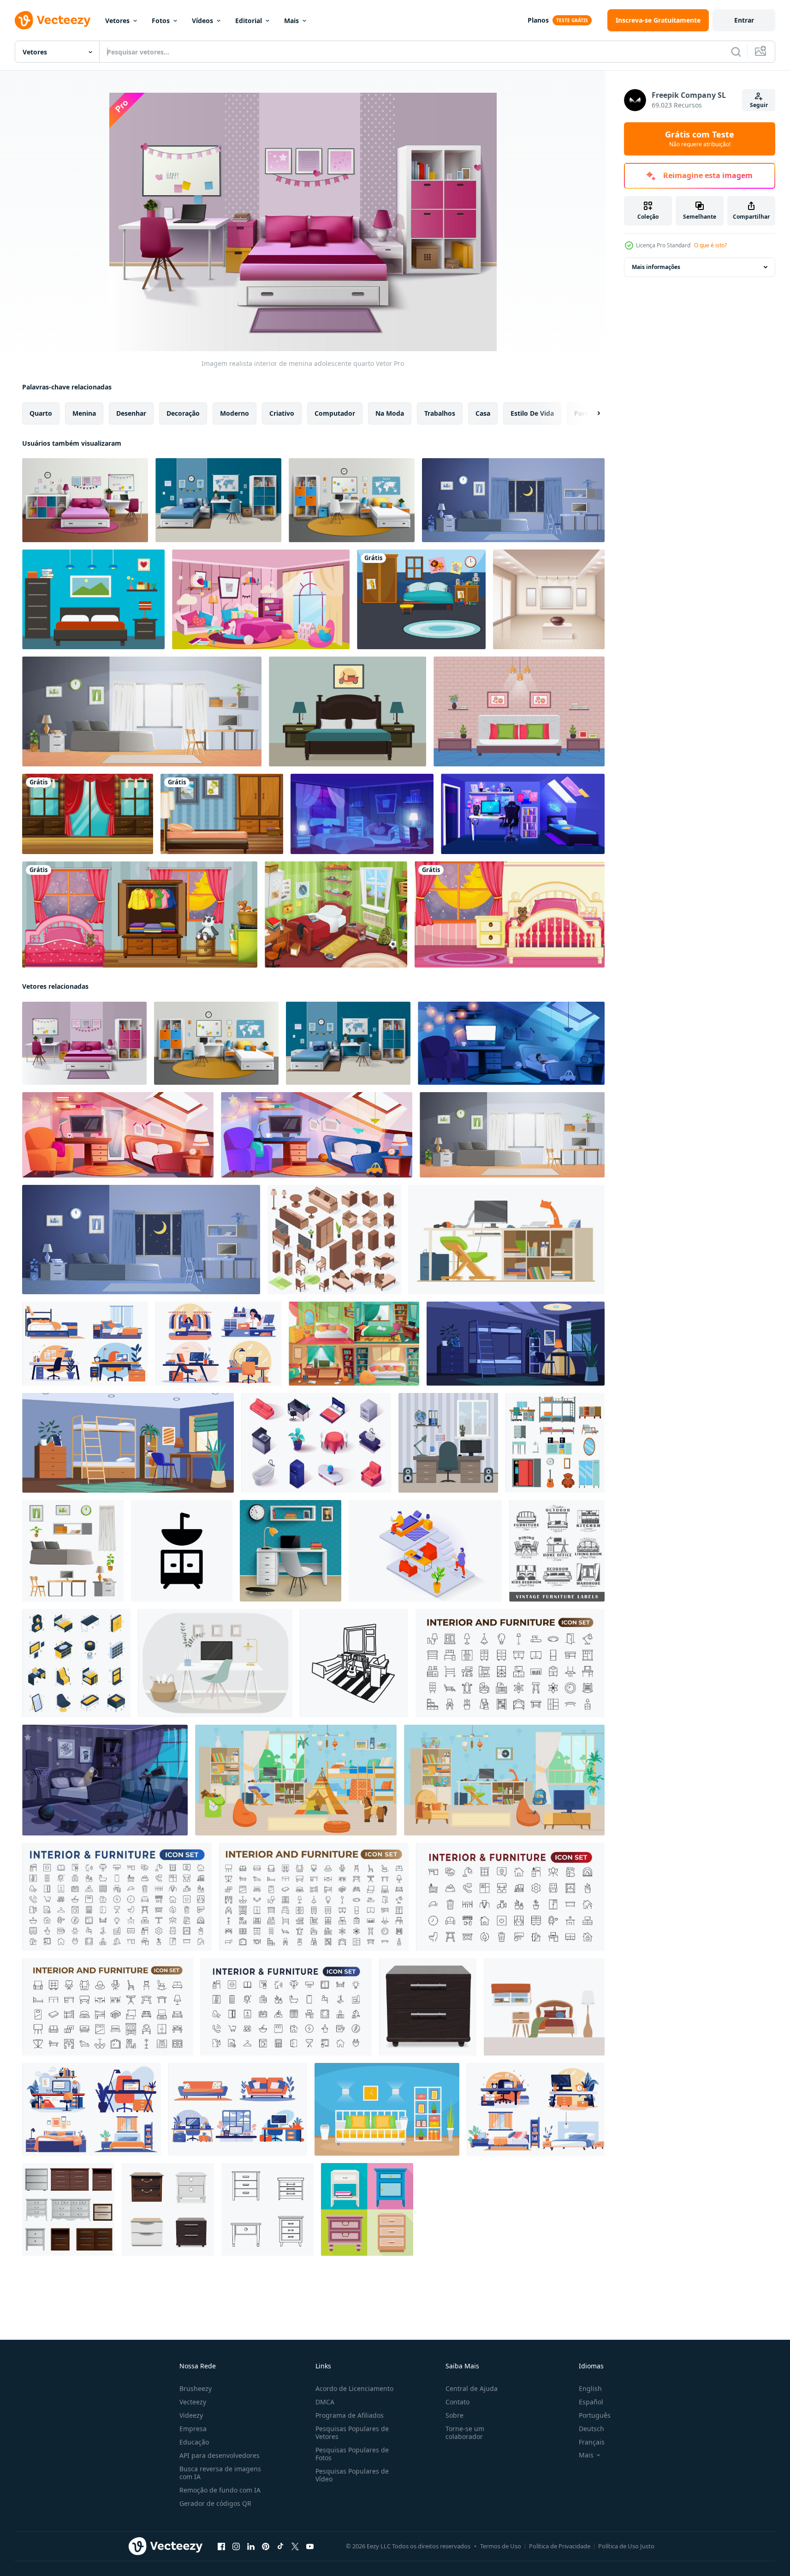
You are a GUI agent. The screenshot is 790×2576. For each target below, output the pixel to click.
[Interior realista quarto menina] (85, 500)
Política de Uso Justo (626, 2546)
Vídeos (202, 21)
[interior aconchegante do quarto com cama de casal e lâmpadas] (519, 711)
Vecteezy (193, 2402)
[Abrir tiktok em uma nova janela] (280, 2546)
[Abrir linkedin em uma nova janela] (251, 2546)
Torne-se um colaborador (465, 2433)
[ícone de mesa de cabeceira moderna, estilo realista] (428, 2007)
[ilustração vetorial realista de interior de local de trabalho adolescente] (291, 1551)
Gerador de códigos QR (215, 2503)
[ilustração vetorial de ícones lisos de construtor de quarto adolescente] (555, 1443)
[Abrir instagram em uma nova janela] (236, 2546)
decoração (183, 413)
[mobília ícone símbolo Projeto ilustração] (182, 1551)
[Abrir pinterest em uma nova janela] (266, 2546)
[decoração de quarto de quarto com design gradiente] (142, 711)
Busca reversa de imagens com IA (220, 2473)
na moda (390, 413)
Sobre (454, 2415)
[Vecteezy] (53, 20)
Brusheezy (196, 2388)
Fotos (161, 21)
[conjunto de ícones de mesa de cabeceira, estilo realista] (168, 2209)
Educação (194, 2442)
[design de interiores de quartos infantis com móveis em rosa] (510, 914)
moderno (235, 413)
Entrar (744, 20)
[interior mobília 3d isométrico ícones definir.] (316, 1443)
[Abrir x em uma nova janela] (295, 2546)
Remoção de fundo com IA (220, 2490)
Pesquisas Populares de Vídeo (352, 2475)
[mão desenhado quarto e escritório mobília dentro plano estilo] (85, 1344)
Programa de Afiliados (350, 2415)
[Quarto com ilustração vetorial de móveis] (347, 711)
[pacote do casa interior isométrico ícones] (76, 1663)
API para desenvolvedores (220, 2455)
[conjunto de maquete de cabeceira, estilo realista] (68, 2209)
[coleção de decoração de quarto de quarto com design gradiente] (73, 1551)
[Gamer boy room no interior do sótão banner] (523, 814)
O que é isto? (710, 245)
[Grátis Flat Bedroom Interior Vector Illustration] (93, 599)
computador (335, 413)
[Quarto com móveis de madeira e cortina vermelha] (88, 814)
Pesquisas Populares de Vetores (352, 2433)
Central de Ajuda (472, 2388)
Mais (291, 21)
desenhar (131, 413)
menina (84, 413)
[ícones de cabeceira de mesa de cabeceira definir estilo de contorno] (267, 2209)
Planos (538, 20)
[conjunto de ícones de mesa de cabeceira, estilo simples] (367, 2209)
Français (592, 2442)
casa (483, 413)
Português (595, 2415)
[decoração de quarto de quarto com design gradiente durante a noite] (513, 500)
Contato (457, 2402)
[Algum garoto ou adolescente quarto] (336, 914)
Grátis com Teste (700, 139)
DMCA (325, 2402)
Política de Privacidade (560, 2546)
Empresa (193, 2429)
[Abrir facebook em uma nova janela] (221, 2546)
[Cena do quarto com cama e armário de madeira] (222, 814)
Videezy (191, 2415)
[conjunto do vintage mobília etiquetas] (557, 1551)
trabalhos (440, 413)
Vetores (117, 21)
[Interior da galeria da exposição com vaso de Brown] (549, 599)
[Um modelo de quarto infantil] (140, 914)
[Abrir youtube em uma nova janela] (310, 2546)
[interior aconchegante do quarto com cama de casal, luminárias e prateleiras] (387, 2109)
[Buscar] (736, 52)
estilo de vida (532, 413)
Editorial (249, 21)
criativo (282, 413)
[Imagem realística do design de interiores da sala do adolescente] (352, 500)
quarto (41, 413)
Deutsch (591, 2429)
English (590, 2388)
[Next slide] (591, 413)
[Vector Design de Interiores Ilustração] (215, 1663)
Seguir (759, 105)
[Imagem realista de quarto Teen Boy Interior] (218, 500)
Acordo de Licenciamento (354, 2388)
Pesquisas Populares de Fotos (352, 2454)
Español (591, 2402)
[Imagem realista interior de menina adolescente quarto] (84, 1043)
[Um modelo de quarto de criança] (421, 599)
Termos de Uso (501, 2546)
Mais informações (656, 267)
